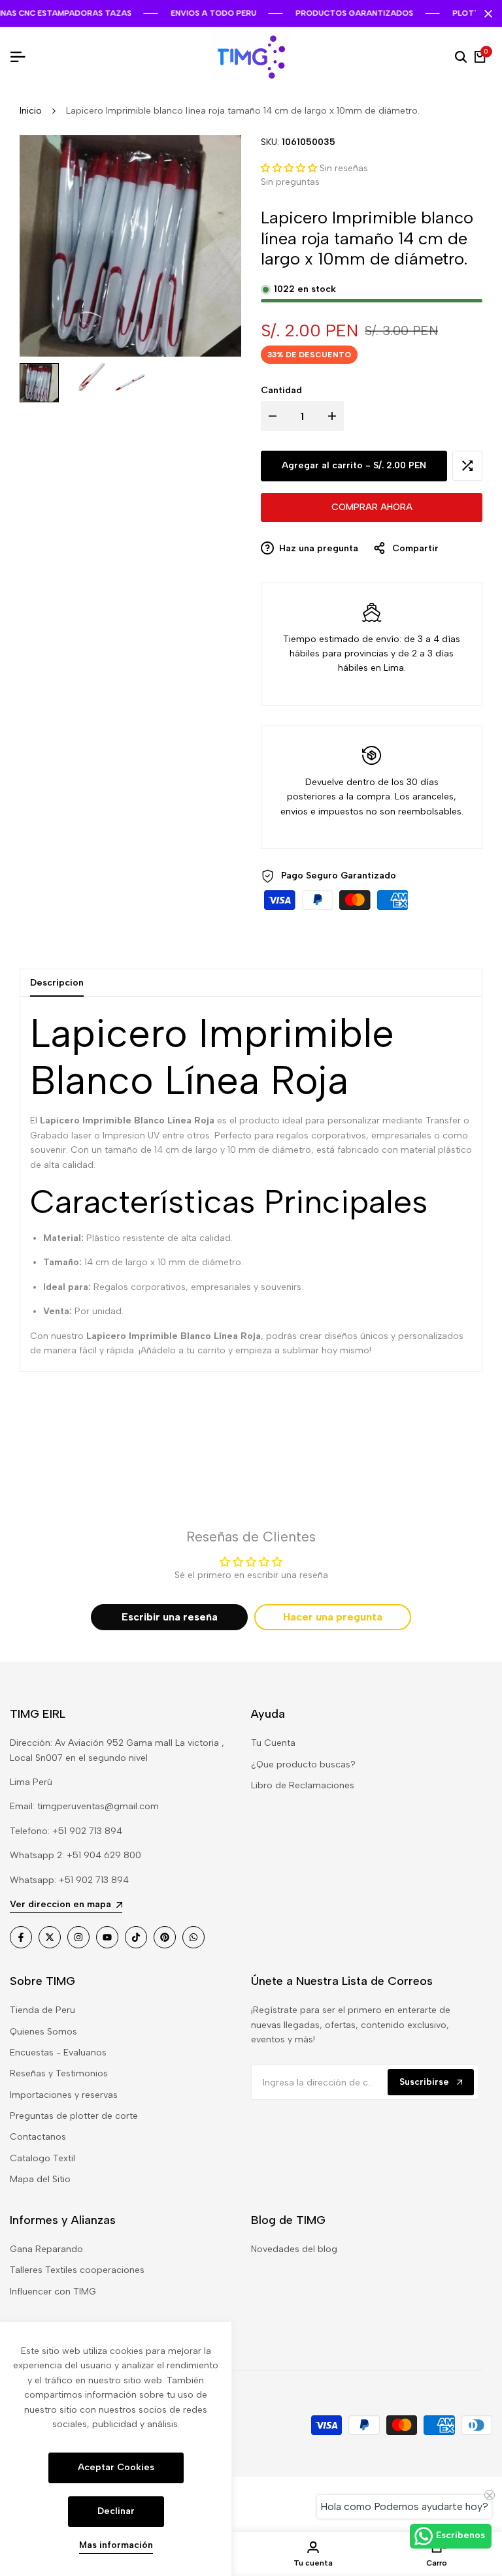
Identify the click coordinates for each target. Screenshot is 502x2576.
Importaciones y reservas (64, 2095)
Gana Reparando (46, 2249)
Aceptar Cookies (116, 2467)
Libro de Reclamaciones (303, 1785)
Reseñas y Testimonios (59, 2073)
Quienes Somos (43, 2032)
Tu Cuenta (273, 1743)
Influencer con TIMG (53, 2292)
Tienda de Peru (42, 2010)
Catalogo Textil (42, 2158)
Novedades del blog (294, 2249)
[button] (289, 168)
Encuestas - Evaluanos (58, 2053)
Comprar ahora (372, 507)
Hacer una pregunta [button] (333, 1617)
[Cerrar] (486, 14)
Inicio (31, 111)
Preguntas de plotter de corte (74, 2116)
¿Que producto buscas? (303, 1764)
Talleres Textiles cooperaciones (77, 2270)
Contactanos (38, 2137)
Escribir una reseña (170, 1617)
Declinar (116, 2511)
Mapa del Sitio (40, 2179)
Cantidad (281, 390)
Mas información (116, 2545)
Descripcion (57, 983)
